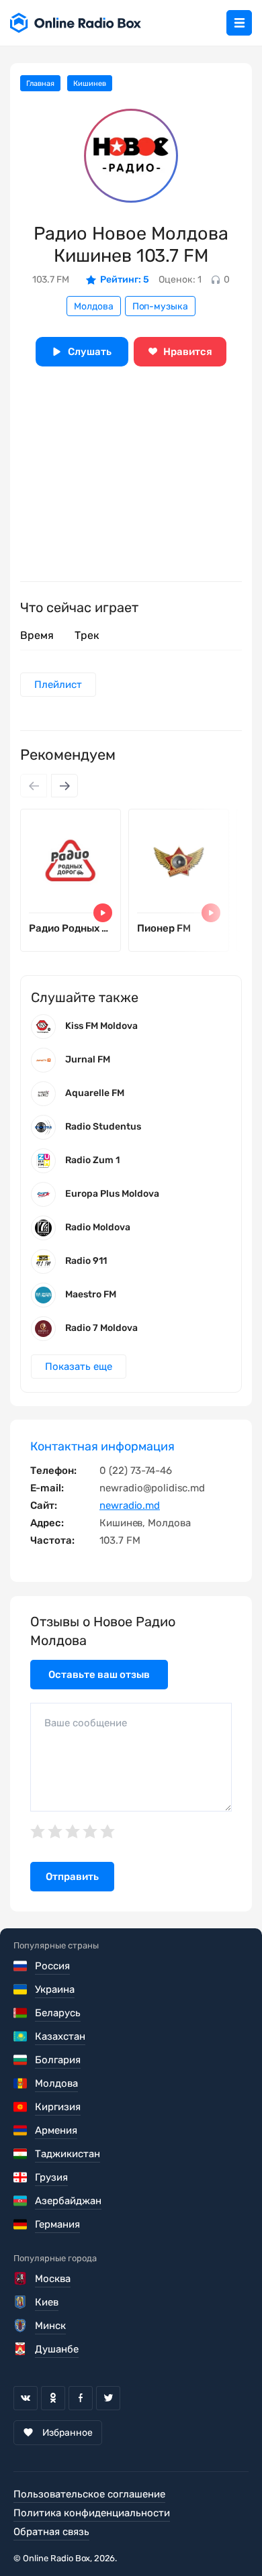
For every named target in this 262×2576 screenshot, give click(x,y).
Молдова (94, 306)
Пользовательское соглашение (89, 2494)
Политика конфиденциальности (92, 2513)
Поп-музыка (160, 306)
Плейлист (58, 685)
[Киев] (21, 2302)
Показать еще (79, 1367)
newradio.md (130, 1505)
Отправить (72, 1877)
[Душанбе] (21, 2349)
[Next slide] (64, 786)
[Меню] (239, 23)
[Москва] (21, 2279)
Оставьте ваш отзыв (99, 1675)
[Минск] (21, 2326)
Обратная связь (51, 2532)
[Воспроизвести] (103, 913)
